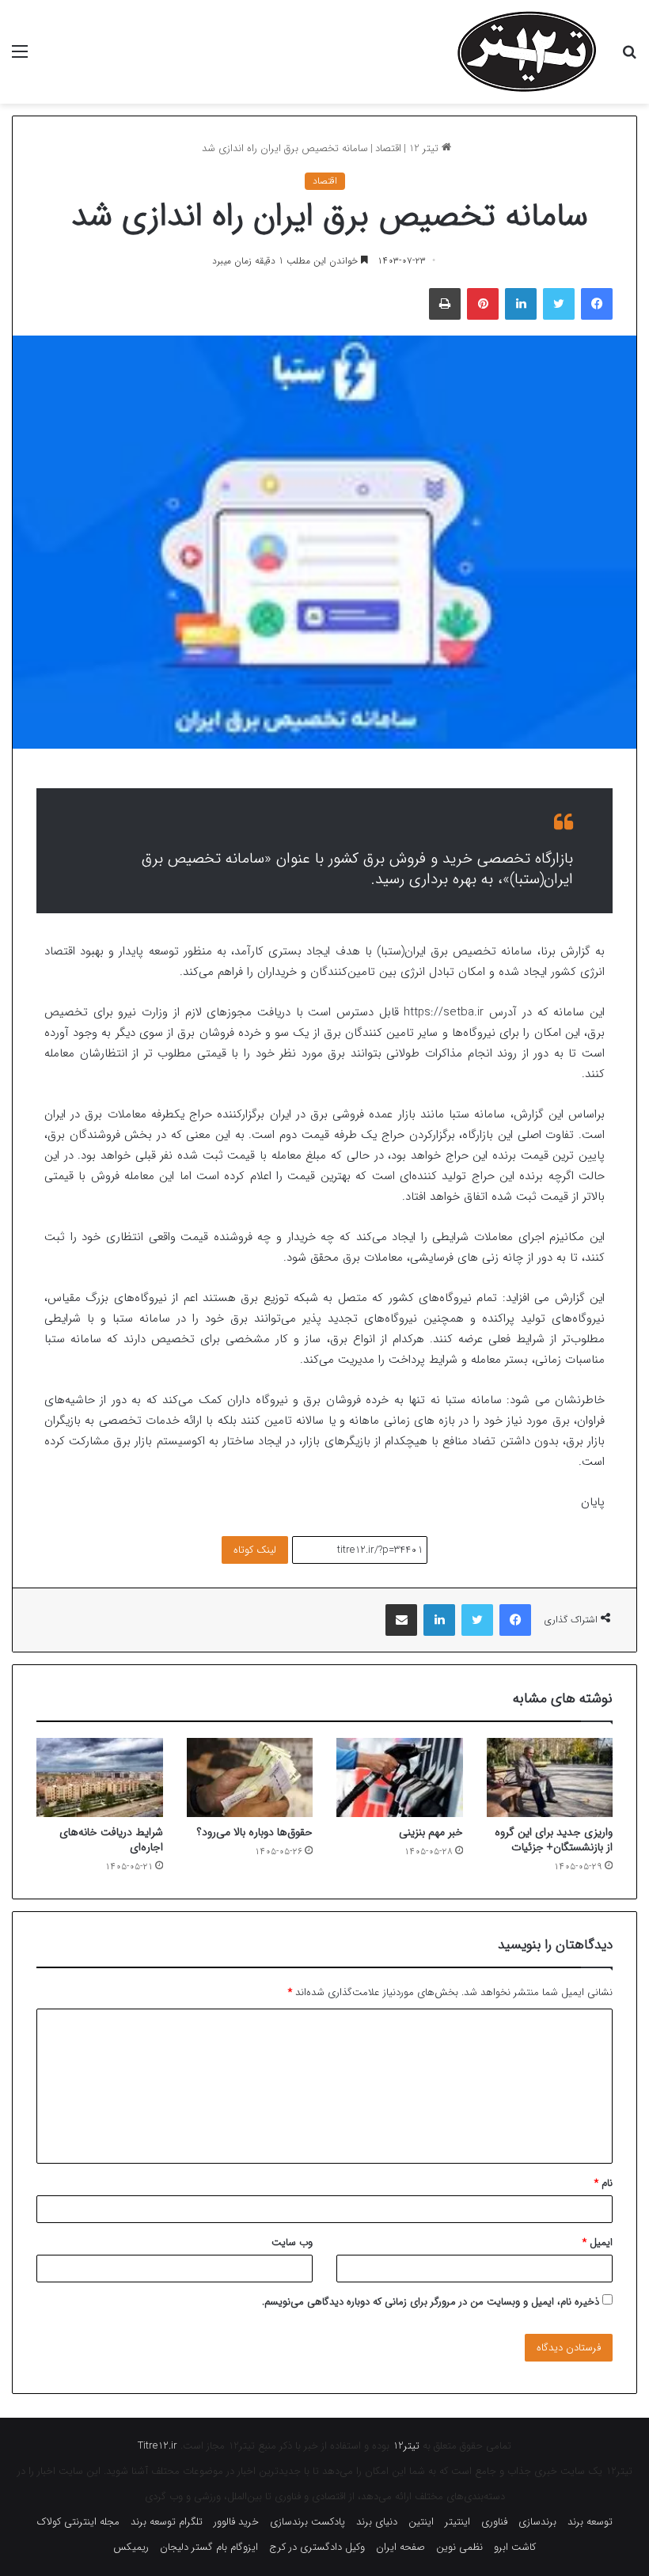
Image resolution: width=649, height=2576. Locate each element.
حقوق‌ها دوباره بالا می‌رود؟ (255, 1832)
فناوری (494, 2522)
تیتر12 (406, 2446)
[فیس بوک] (597, 304)
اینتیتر (457, 2522)
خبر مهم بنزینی (431, 1832)
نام (603, 2183)
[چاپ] (445, 304)
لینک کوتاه (255, 1550)
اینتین (421, 2522)
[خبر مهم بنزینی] (400, 1777)
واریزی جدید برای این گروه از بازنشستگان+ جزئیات (554, 1840)
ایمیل (598, 2242)
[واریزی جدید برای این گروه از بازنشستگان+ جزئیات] (550, 1777)
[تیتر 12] (527, 52)
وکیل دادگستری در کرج (317, 2547)
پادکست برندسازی (307, 2522)
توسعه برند (590, 2522)
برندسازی (537, 2522)
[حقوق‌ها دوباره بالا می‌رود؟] (250, 1777)
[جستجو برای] (629, 58)
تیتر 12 (425, 148)
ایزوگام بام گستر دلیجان (209, 2547)
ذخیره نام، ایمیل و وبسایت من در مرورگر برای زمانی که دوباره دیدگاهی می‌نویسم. (431, 2302)
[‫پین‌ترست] (483, 304)
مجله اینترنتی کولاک (78, 2522)
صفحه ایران (400, 2547)
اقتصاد (388, 148)
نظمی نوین (459, 2547)
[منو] (20, 58)
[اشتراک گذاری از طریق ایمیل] (401, 1620)
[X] (559, 304)
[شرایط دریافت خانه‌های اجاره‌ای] (100, 1777)
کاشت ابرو (515, 2547)
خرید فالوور (236, 2522)
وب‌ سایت (292, 2242)
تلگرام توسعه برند (167, 2522)
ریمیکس (131, 2547)
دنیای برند (377, 2522)
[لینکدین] (521, 304)
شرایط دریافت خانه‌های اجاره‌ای (111, 1840)
